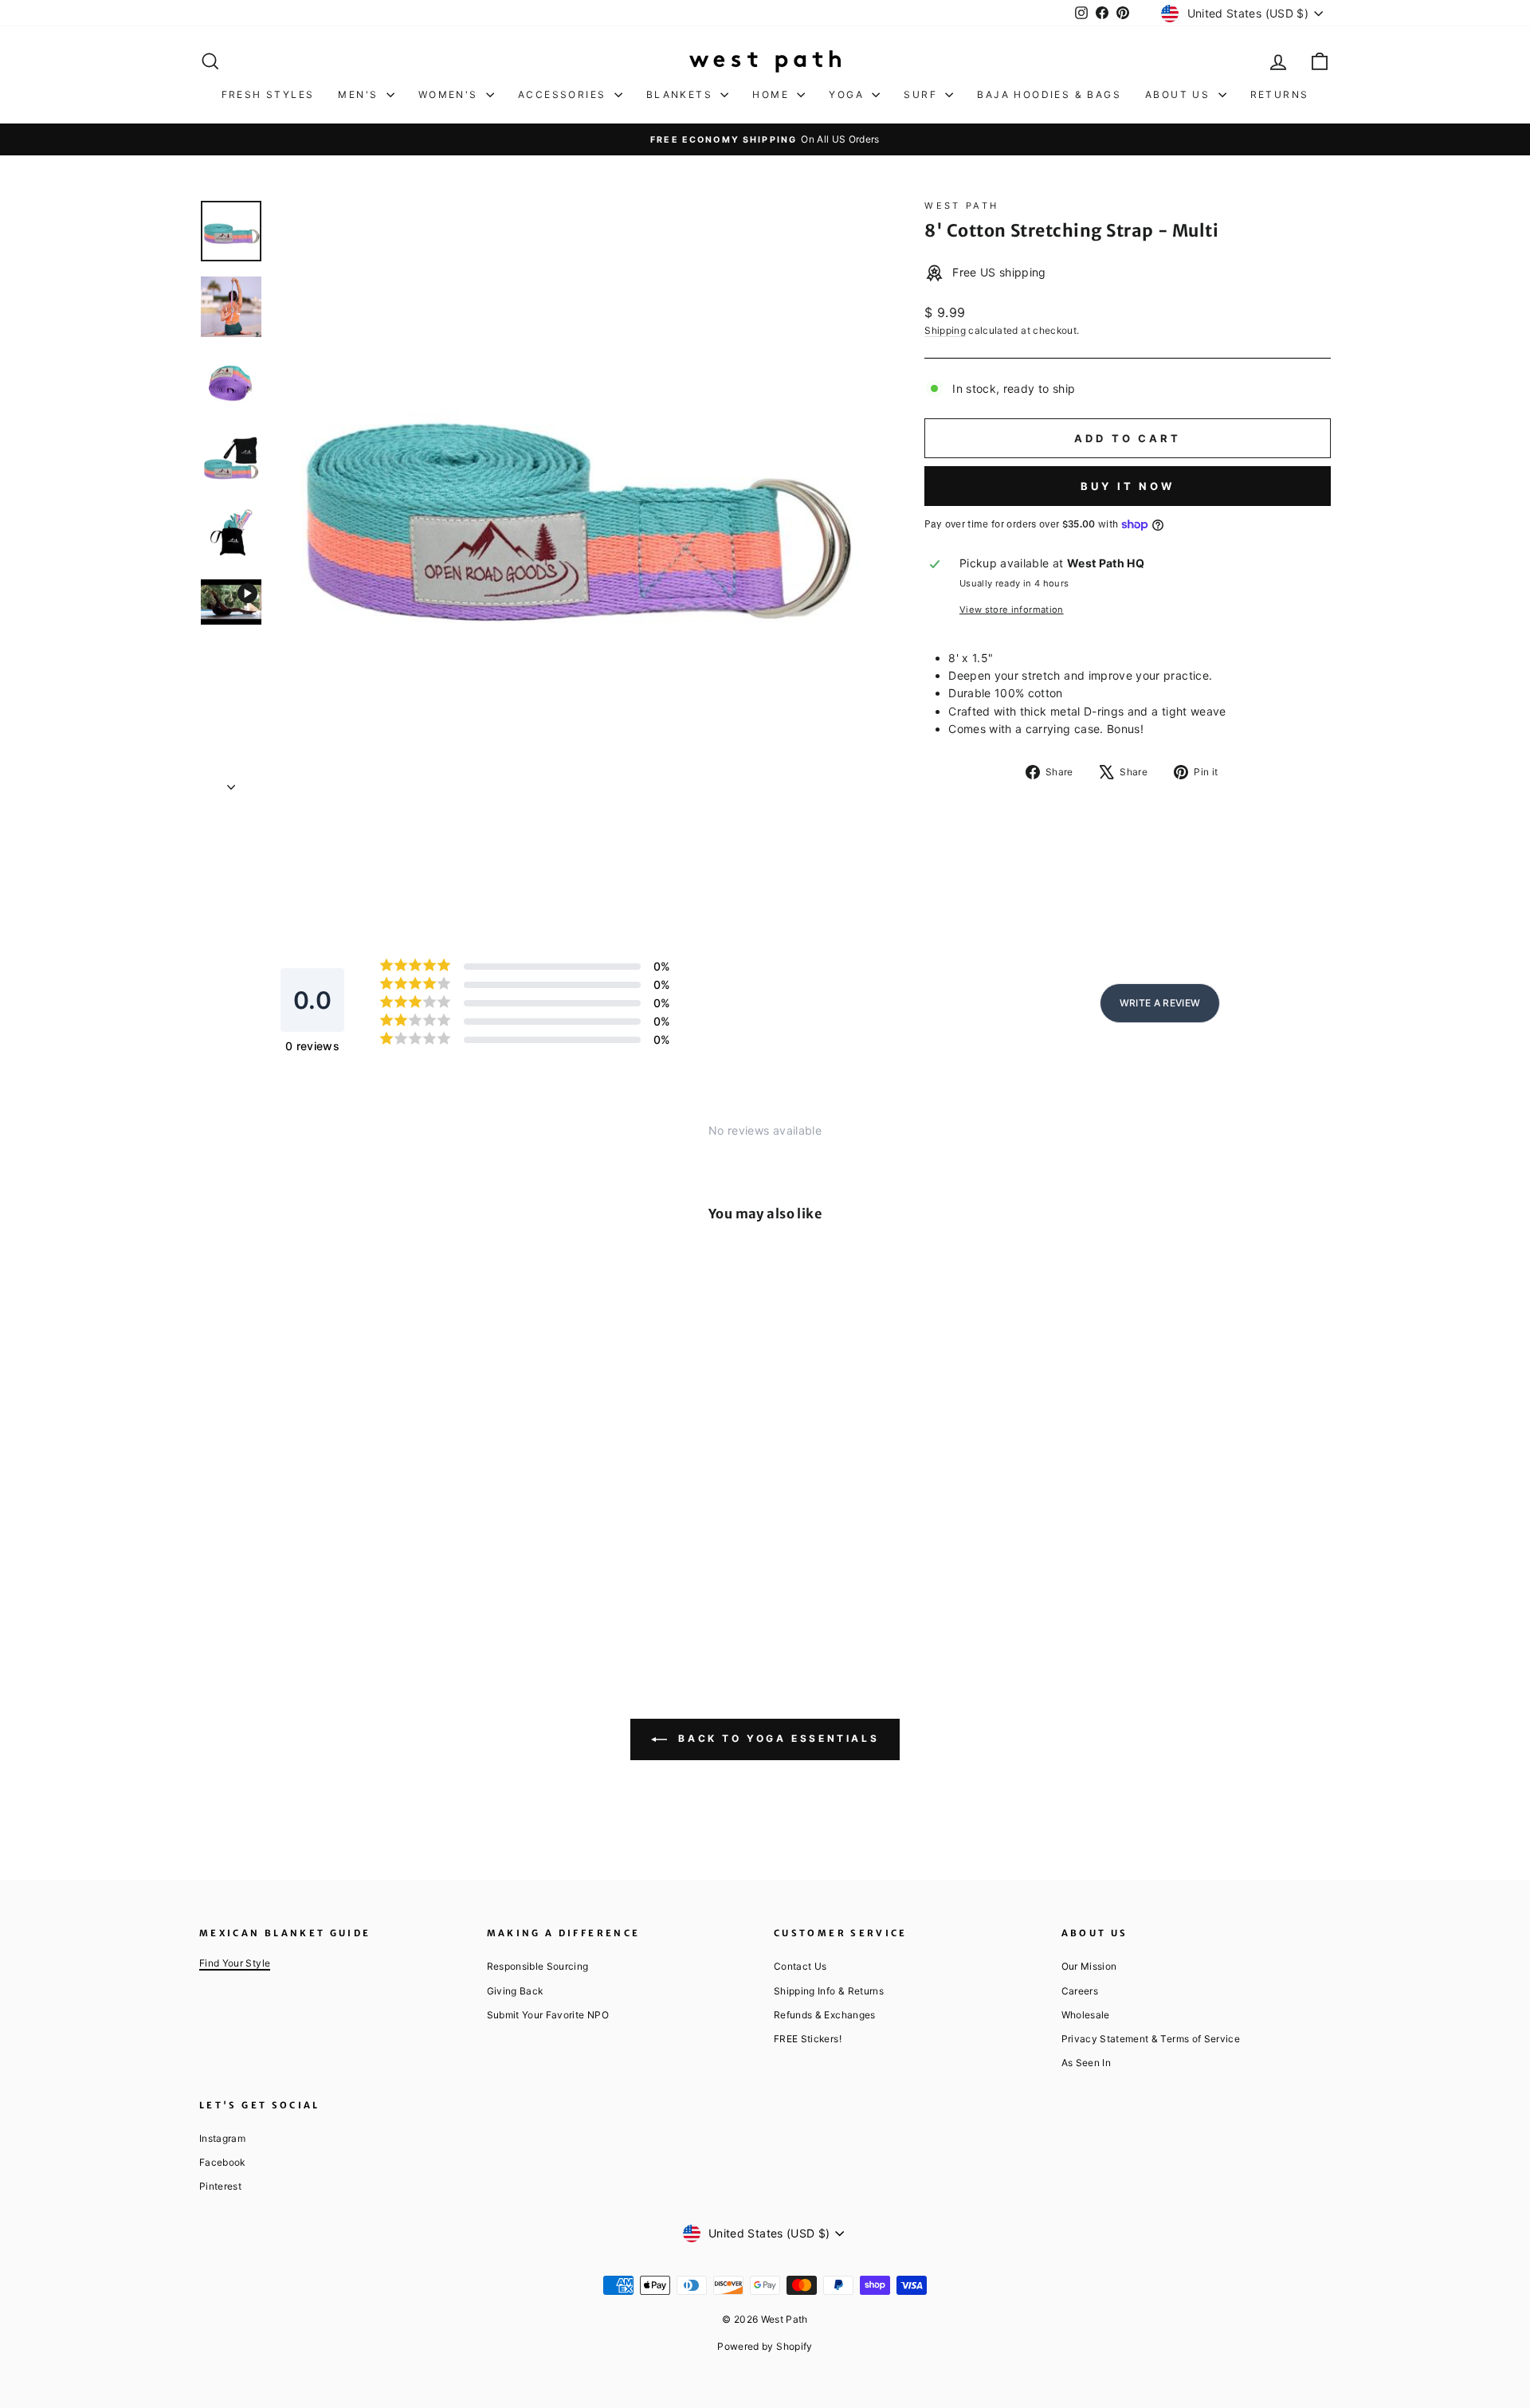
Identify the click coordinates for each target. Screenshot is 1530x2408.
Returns (1280, 94)
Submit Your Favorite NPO (548, 2015)
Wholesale (1086, 2015)
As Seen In (1087, 2063)
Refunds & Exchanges (825, 2015)
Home (773, 94)
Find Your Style (235, 1963)
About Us (1180, 94)
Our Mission (1089, 1966)
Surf (922, 94)
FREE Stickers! (808, 2039)
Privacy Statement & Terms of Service (1151, 2039)
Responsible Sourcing (538, 1966)
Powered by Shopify (765, 2346)
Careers (1080, 1991)
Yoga (848, 94)
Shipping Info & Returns (829, 1991)
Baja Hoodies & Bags (1049, 94)
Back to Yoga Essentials (776, 1738)
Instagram (222, 2138)
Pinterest (220, 2186)
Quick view (334, 1514)
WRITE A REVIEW (1160, 1003)
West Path (961, 206)
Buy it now (1128, 486)
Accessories (564, 94)
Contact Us (800, 1966)
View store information (1012, 610)
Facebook (222, 2162)
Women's (450, 94)
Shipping (945, 330)
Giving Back (515, 1991)
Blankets (682, 94)
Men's (360, 94)
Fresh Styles (268, 94)
